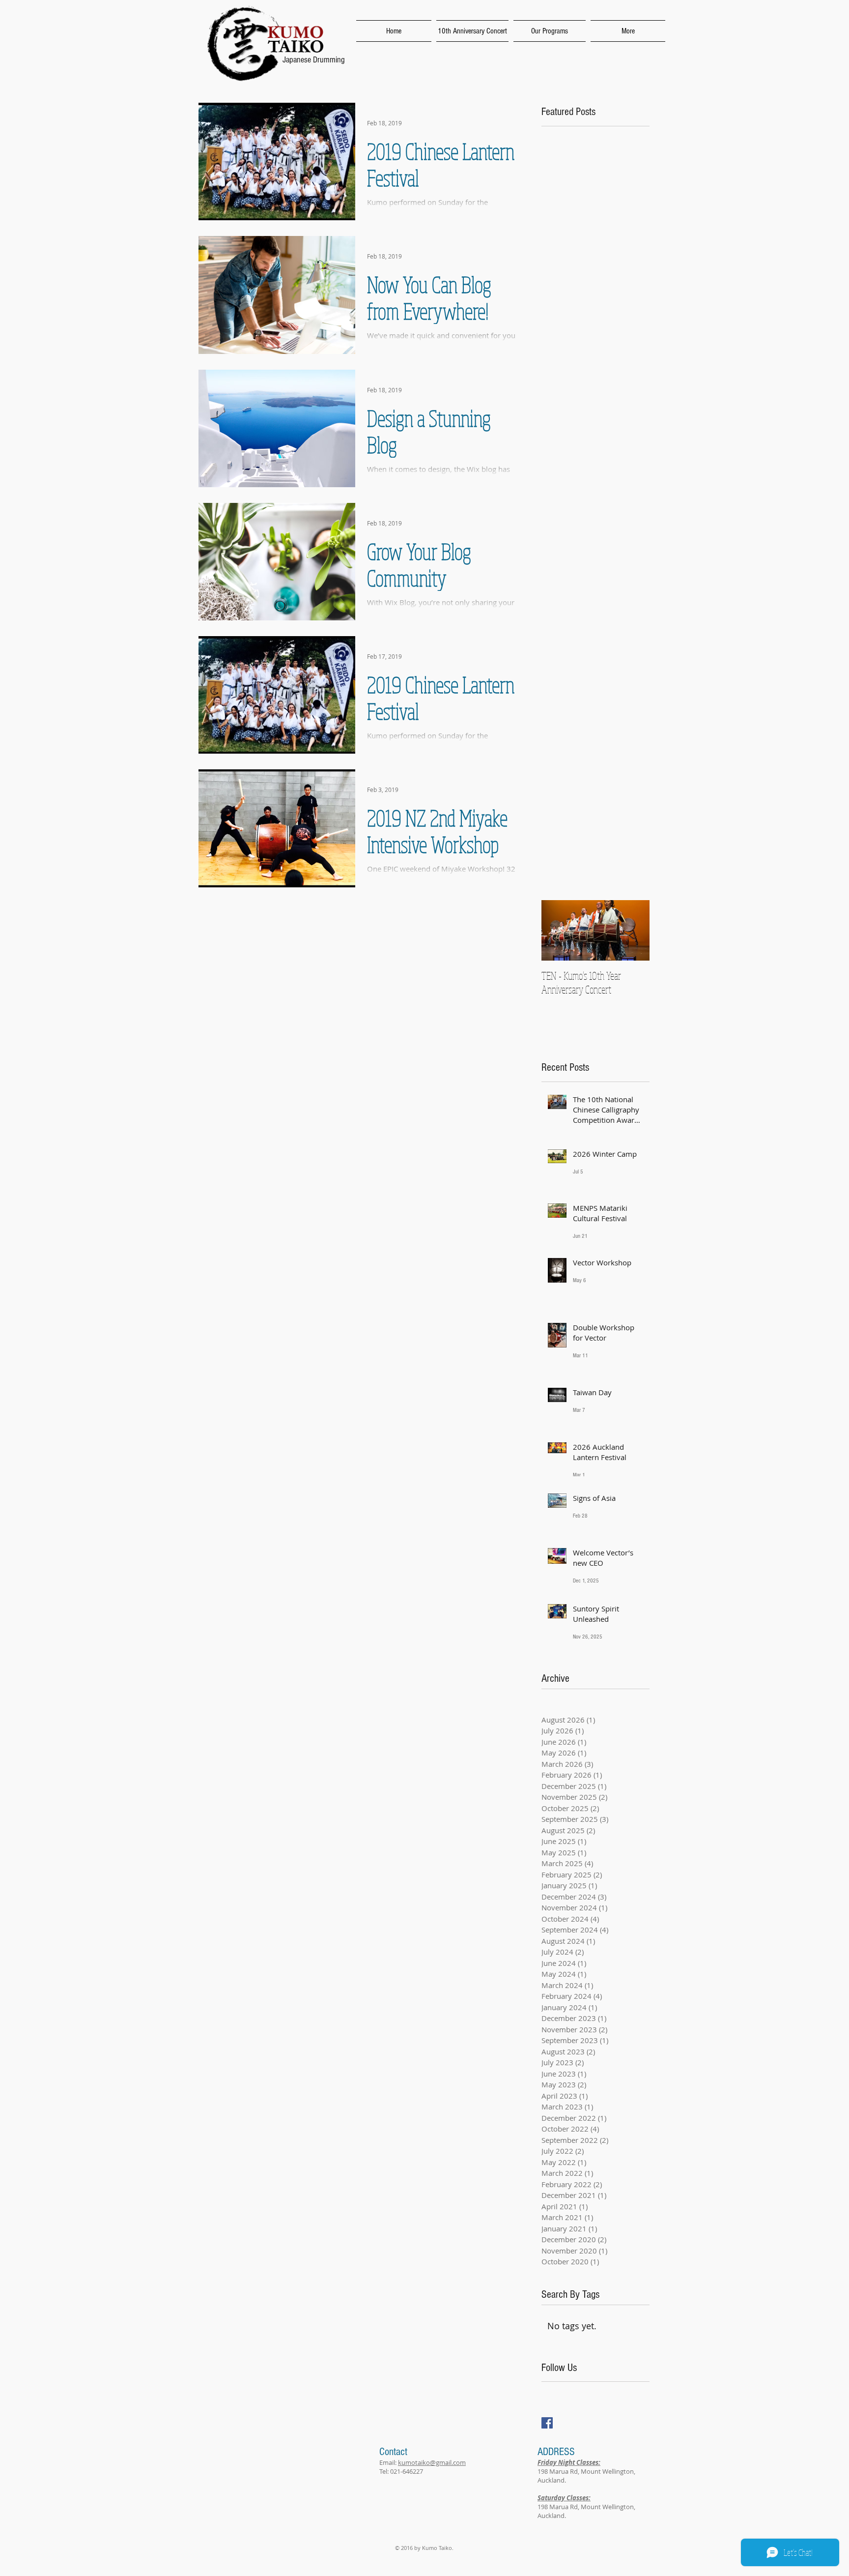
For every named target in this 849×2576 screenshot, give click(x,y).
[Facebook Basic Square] (547, 2423)
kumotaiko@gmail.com (432, 2462)
